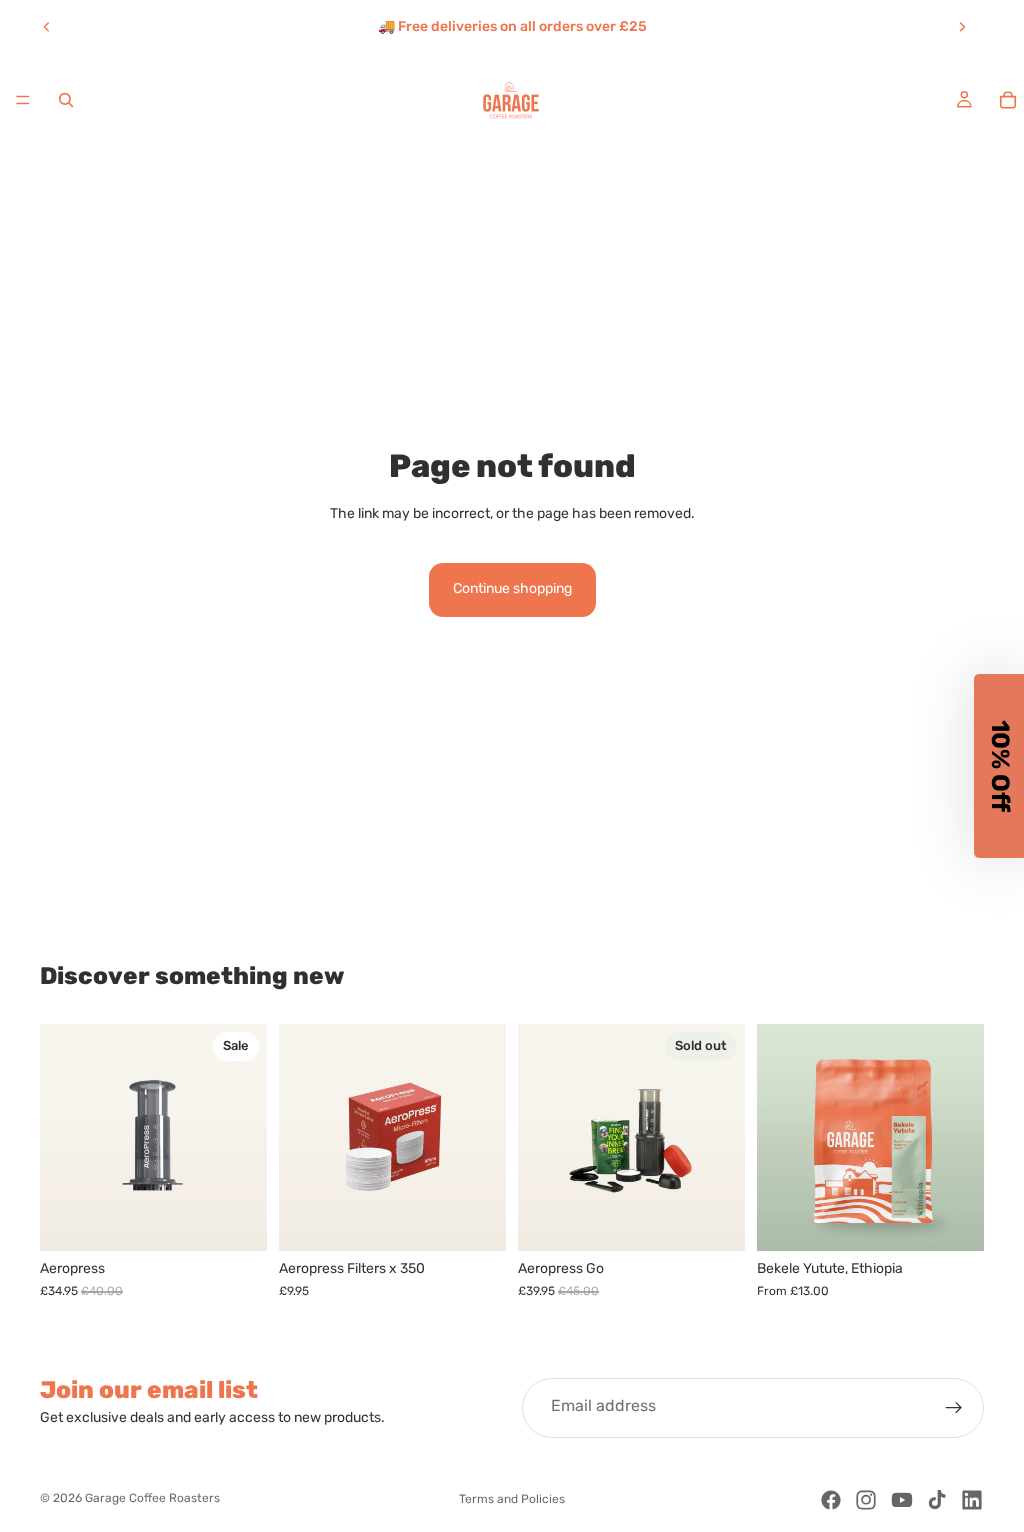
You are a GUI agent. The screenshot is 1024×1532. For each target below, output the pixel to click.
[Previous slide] (47, 27)
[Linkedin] (972, 1500)
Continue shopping (512, 589)
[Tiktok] (937, 1500)
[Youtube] (902, 1500)
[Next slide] (962, 27)
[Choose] (953, 1220)
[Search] (66, 100)
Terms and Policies (512, 1500)
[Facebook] (831, 1500)
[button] (999, 766)
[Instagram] (866, 1500)
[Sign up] (954, 1408)
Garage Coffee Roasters (152, 1499)
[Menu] (23, 100)
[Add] (236, 1220)
